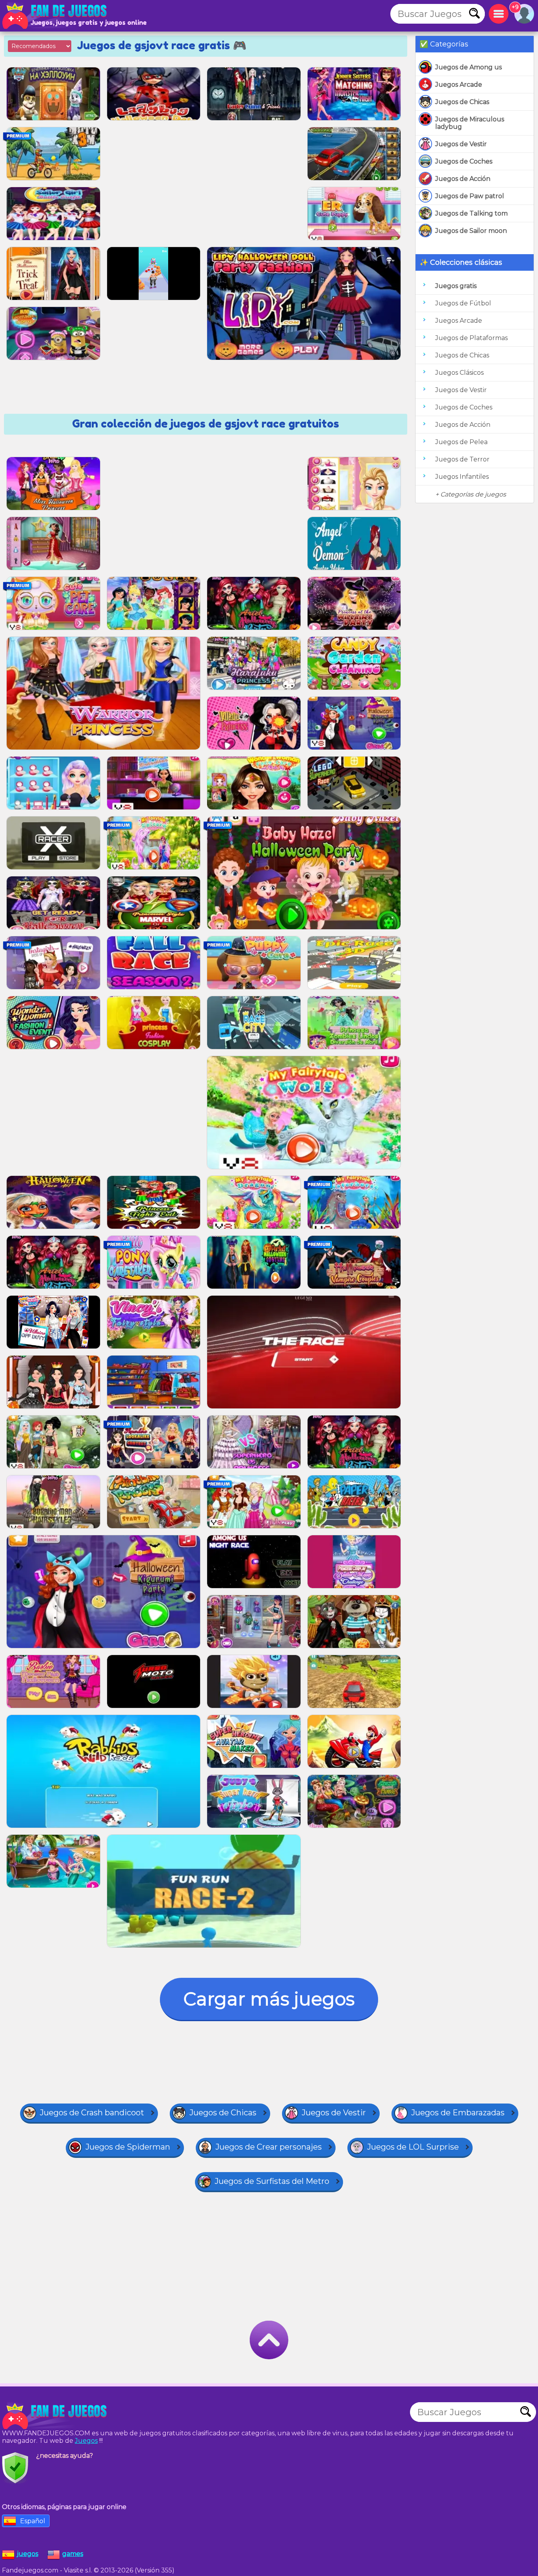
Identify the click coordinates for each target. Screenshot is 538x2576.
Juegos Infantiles (462, 477)
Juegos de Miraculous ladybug (470, 123)
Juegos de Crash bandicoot (92, 2113)
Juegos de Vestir (461, 144)
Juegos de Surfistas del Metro (272, 2181)
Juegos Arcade (459, 85)
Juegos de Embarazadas (458, 2113)
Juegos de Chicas (462, 102)
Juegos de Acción (463, 179)
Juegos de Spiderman (128, 2147)
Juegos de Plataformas (471, 338)
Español (33, 2521)
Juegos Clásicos (459, 373)
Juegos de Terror (462, 459)
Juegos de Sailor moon (471, 231)
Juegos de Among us (468, 67)
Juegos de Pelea (461, 442)
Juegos (86, 2441)
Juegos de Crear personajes (269, 2147)
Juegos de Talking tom (471, 213)
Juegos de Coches (464, 161)
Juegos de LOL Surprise (413, 2147)
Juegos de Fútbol (463, 303)
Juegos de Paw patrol (470, 196)
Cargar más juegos (269, 1999)
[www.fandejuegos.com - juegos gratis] (55, 2416)
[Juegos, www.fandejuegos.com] (55, 16)
